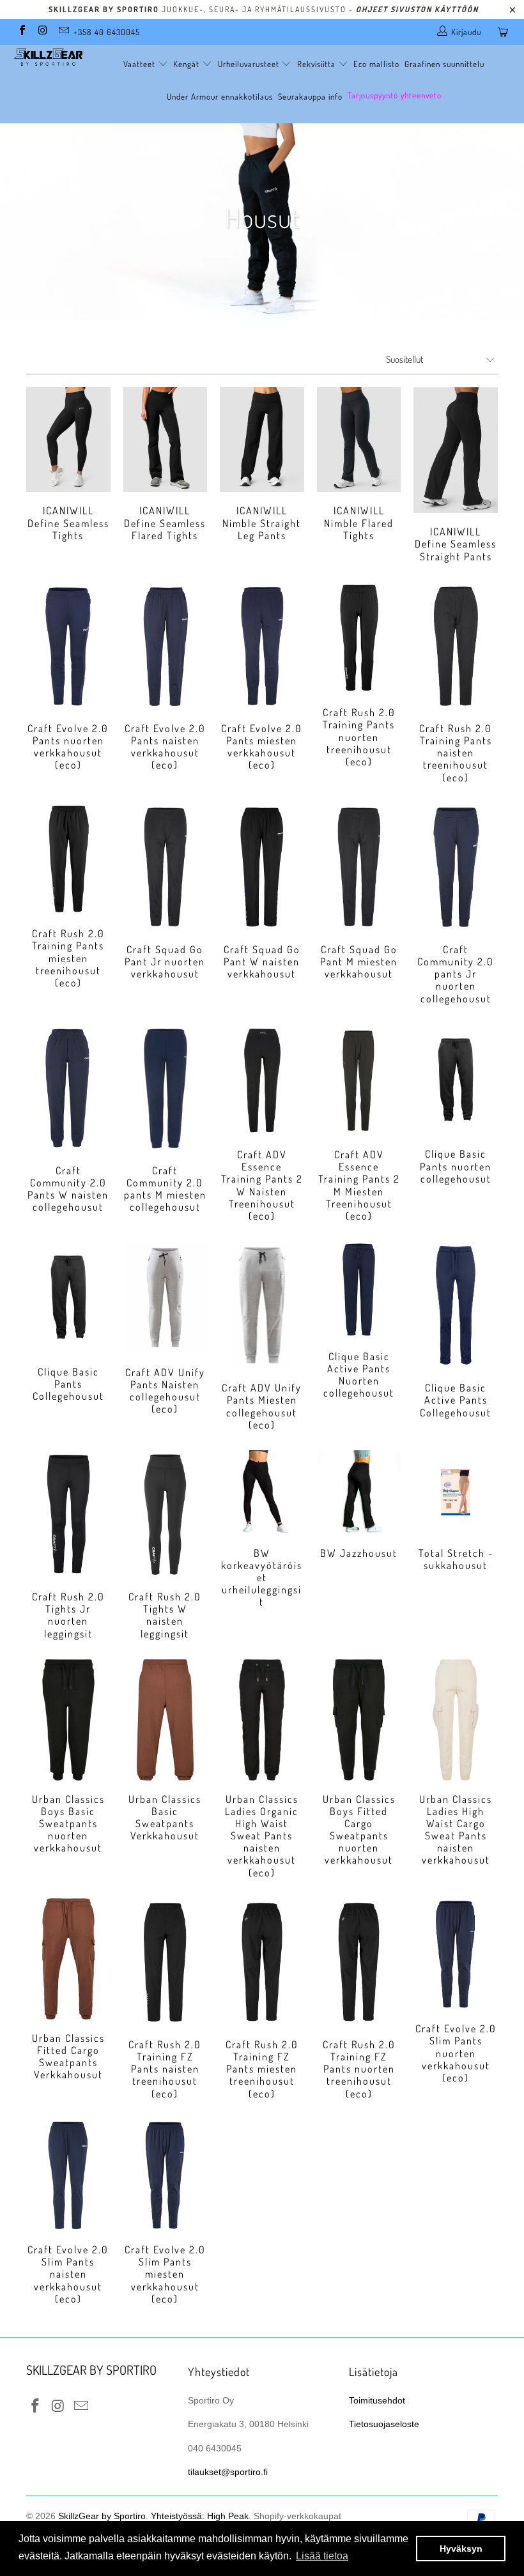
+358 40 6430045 (107, 32)
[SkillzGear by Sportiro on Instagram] (42, 32)
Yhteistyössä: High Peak (200, 2516)
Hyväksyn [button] (461, 2549)
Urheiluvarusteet (250, 64)
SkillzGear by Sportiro (102, 2516)
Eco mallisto (376, 64)
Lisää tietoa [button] (322, 2556)
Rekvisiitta (318, 64)
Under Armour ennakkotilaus (220, 96)
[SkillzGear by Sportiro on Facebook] (22, 32)
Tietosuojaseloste (384, 2424)
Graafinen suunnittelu (444, 64)
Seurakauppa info (310, 96)
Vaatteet (141, 64)
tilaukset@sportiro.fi (228, 2472)
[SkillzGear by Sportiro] (48, 57)
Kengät (188, 64)
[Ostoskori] (505, 32)
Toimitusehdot (377, 2400)
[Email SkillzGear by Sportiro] (63, 32)
